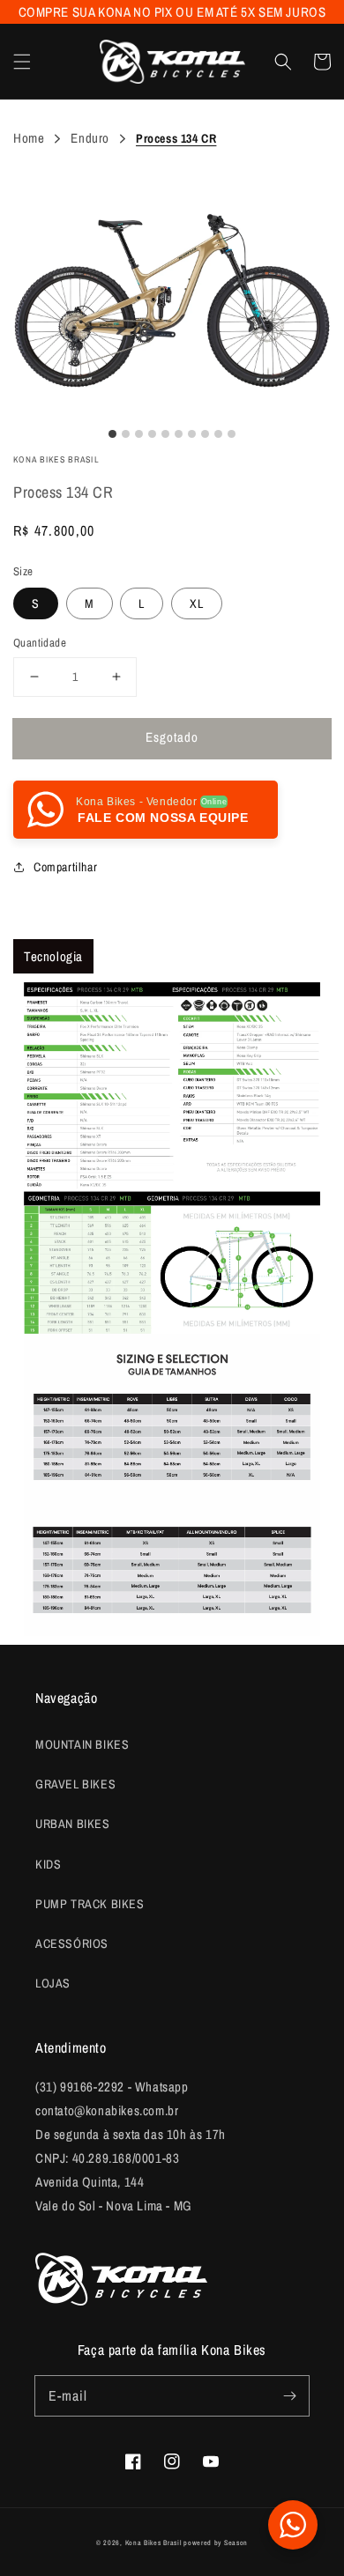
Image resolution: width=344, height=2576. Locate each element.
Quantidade (40, 643)
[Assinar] (289, 2395)
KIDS (48, 1864)
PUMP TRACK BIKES (90, 1904)
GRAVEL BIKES (75, 1784)
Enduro (90, 138)
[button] (22, 62)
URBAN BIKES (73, 1824)
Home (29, 138)
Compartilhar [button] (65, 867)
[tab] (53, 956)
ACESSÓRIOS (72, 1943)
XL (197, 603)
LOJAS (53, 1983)
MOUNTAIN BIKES (82, 1744)
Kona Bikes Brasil (153, 2543)
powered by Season (216, 2543)
